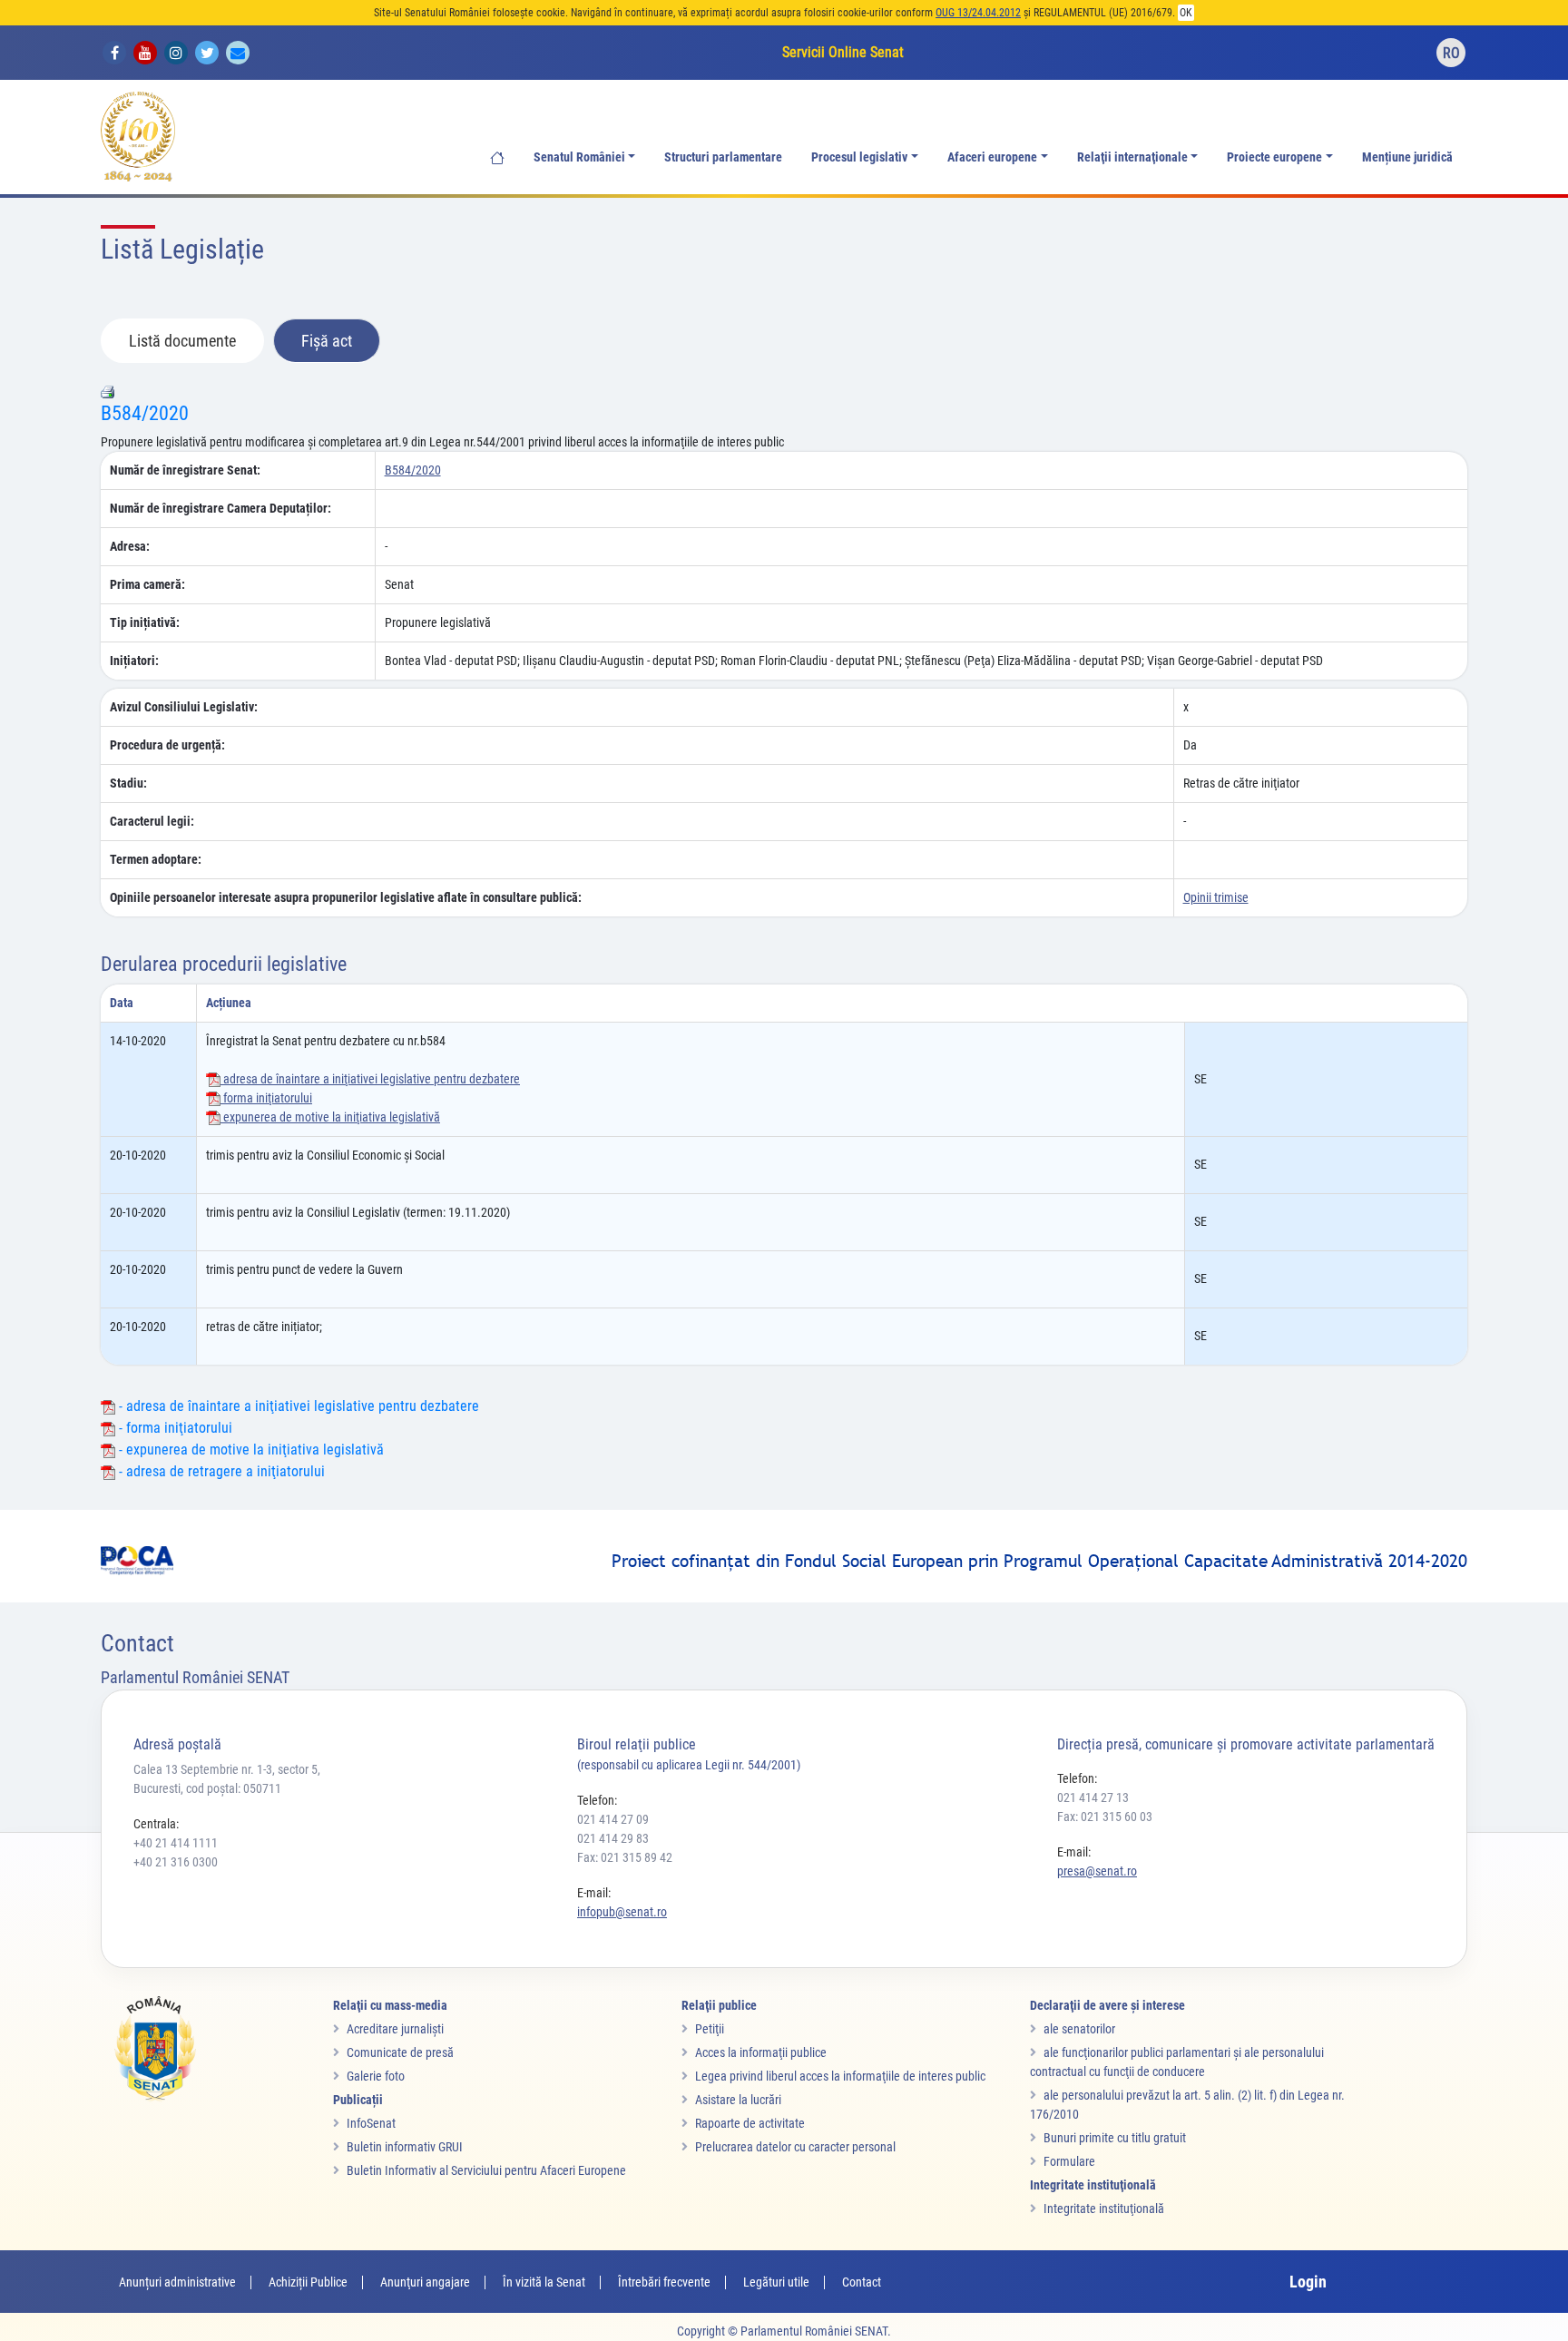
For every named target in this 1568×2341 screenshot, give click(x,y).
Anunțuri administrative (177, 2282)
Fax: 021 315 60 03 (1105, 1817)
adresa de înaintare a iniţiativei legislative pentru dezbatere (370, 1079)
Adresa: (130, 546)
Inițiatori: (134, 661)
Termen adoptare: (156, 859)
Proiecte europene (1274, 157)
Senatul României (579, 157)
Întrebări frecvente (664, 2282)
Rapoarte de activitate (750, 2123)
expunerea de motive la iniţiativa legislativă (330, 1117)
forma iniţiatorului (266, 1098)
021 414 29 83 (613, 1838)
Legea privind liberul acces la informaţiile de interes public (840, 2076)
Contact (862, 2282)
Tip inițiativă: (145, 622)
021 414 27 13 (1093, 1797)
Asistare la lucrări (738, 2100)
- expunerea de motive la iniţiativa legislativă (250, 1450)
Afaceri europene (992, 157)
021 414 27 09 (613, 1819)
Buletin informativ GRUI (405, 2147)
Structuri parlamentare (723, 157)
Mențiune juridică (1407, 157)
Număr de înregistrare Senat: (185, 470)
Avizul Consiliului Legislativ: (184, 707)
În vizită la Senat (544, 2282)
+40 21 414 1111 (176, 1843)
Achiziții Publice (308, 2282)
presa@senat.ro (1097, 1871)
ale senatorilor (1079, 2029)
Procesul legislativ (859, 157)
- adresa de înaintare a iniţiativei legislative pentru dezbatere (297, 1406)
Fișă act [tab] (327, 341)
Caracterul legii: (152, 821)
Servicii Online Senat (843, 52)
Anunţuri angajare (425, 2282)
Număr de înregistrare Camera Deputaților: (220, 508)
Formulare (1069, 2161)
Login (1308, 2282)
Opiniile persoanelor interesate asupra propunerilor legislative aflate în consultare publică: (346, 897)
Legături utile (776, 2282)
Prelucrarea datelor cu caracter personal (795, 2147)
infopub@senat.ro (622, 1912)
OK (1186, 13)
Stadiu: (128, 783)
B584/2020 (145, 413)
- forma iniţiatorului (174, 1428)
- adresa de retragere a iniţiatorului (220, 1471)
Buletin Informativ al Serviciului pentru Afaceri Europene (486, 2170)
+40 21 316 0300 (176, 1862)
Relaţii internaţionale (1132, 157)
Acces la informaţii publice (761, 2052)
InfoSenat (371, 2123)
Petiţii (710, 2029)
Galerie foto (376, 2076)
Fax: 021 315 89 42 (625, 1857)
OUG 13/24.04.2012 (978, 13)
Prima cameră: (147, 584)
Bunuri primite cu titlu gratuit (1115, 2138)
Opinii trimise (1216, 897)
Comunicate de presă (400, 2052)
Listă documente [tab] (182, 341)
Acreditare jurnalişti (395, 2029)
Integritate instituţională (1104, 2209)
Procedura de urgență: (167, 745)
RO (1451, 53)
